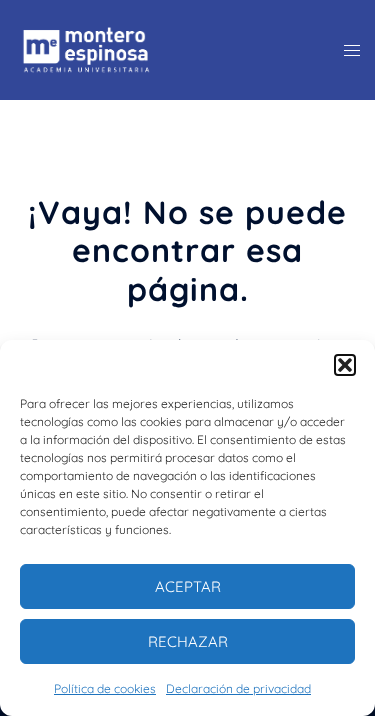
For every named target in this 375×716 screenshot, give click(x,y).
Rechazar (188, 641)
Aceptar (188, 586)
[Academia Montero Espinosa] (87, 48)
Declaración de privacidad (238, 688)
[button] (345, 365)
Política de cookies (105, 688)
